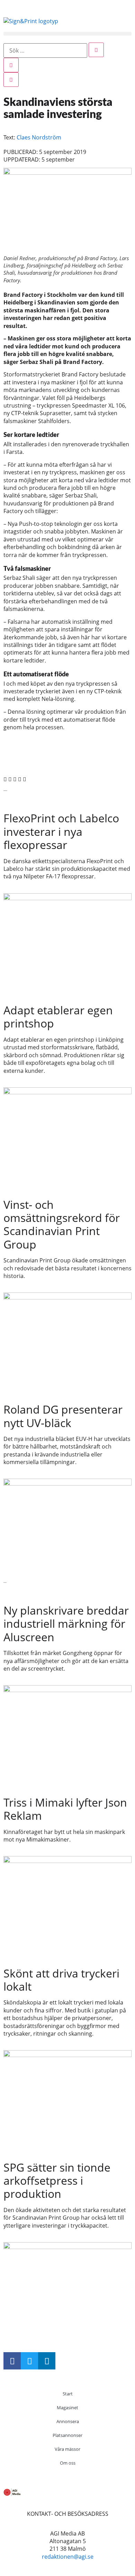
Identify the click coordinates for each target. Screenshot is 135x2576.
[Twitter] (29, 2361)
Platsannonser (67, 2435)
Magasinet (67, 2408)
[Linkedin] (47, 2361)
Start (68, 2394)
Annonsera (68, 2421)
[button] (67, 34)
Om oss (68, 2463)
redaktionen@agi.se (68, 2557)
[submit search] (96, 50)
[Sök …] (45, 51)
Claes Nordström (39, 137)
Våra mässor (67, 2449)
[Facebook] (12, 2361)
